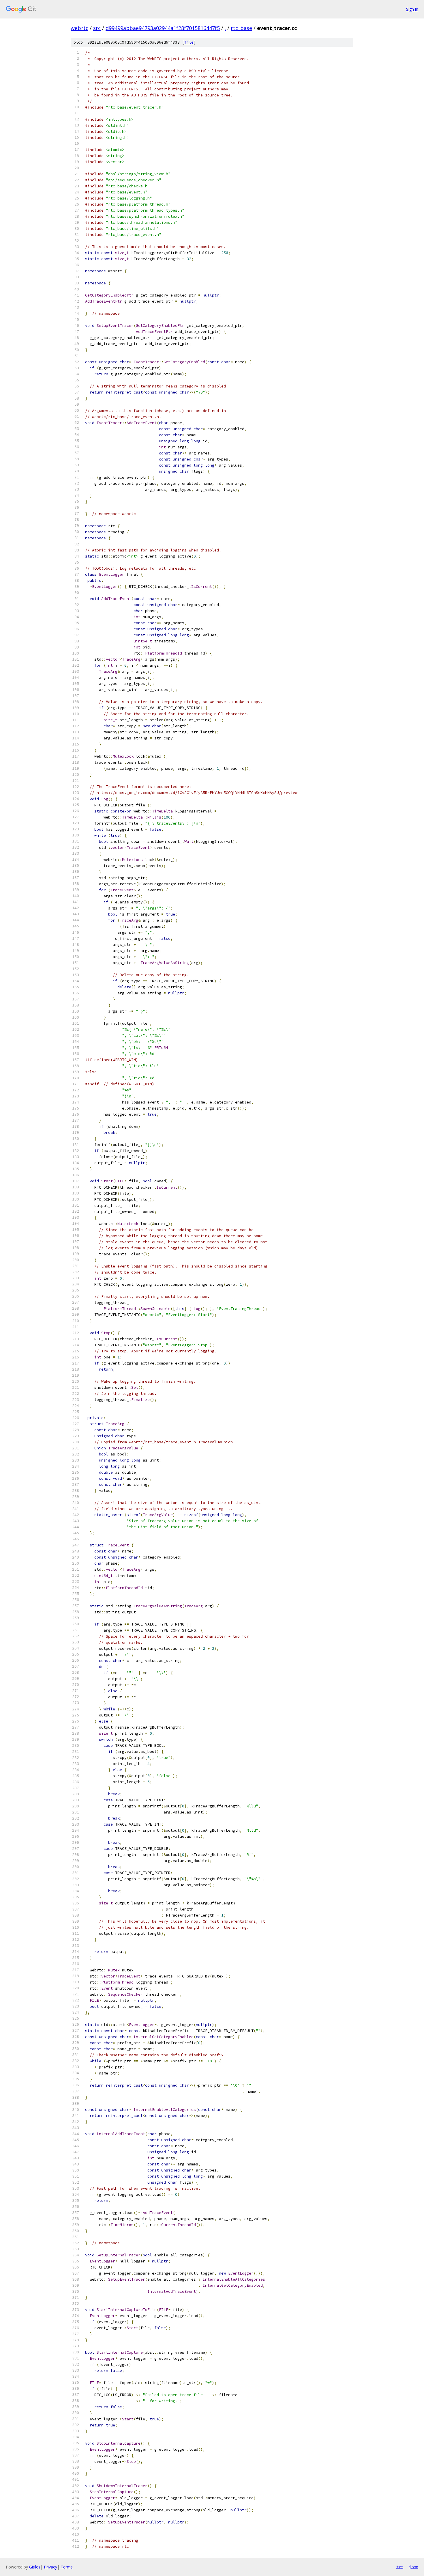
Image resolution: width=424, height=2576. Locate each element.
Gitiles (35, 2567)
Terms (67, 2567)
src (97, 28)
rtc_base (241, 28)
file (189, 42)
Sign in (412, 9)
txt (400, 2567)
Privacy (50, 2567)
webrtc (79, 28)
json (414, 2567)
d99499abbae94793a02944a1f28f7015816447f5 (163, 28)
